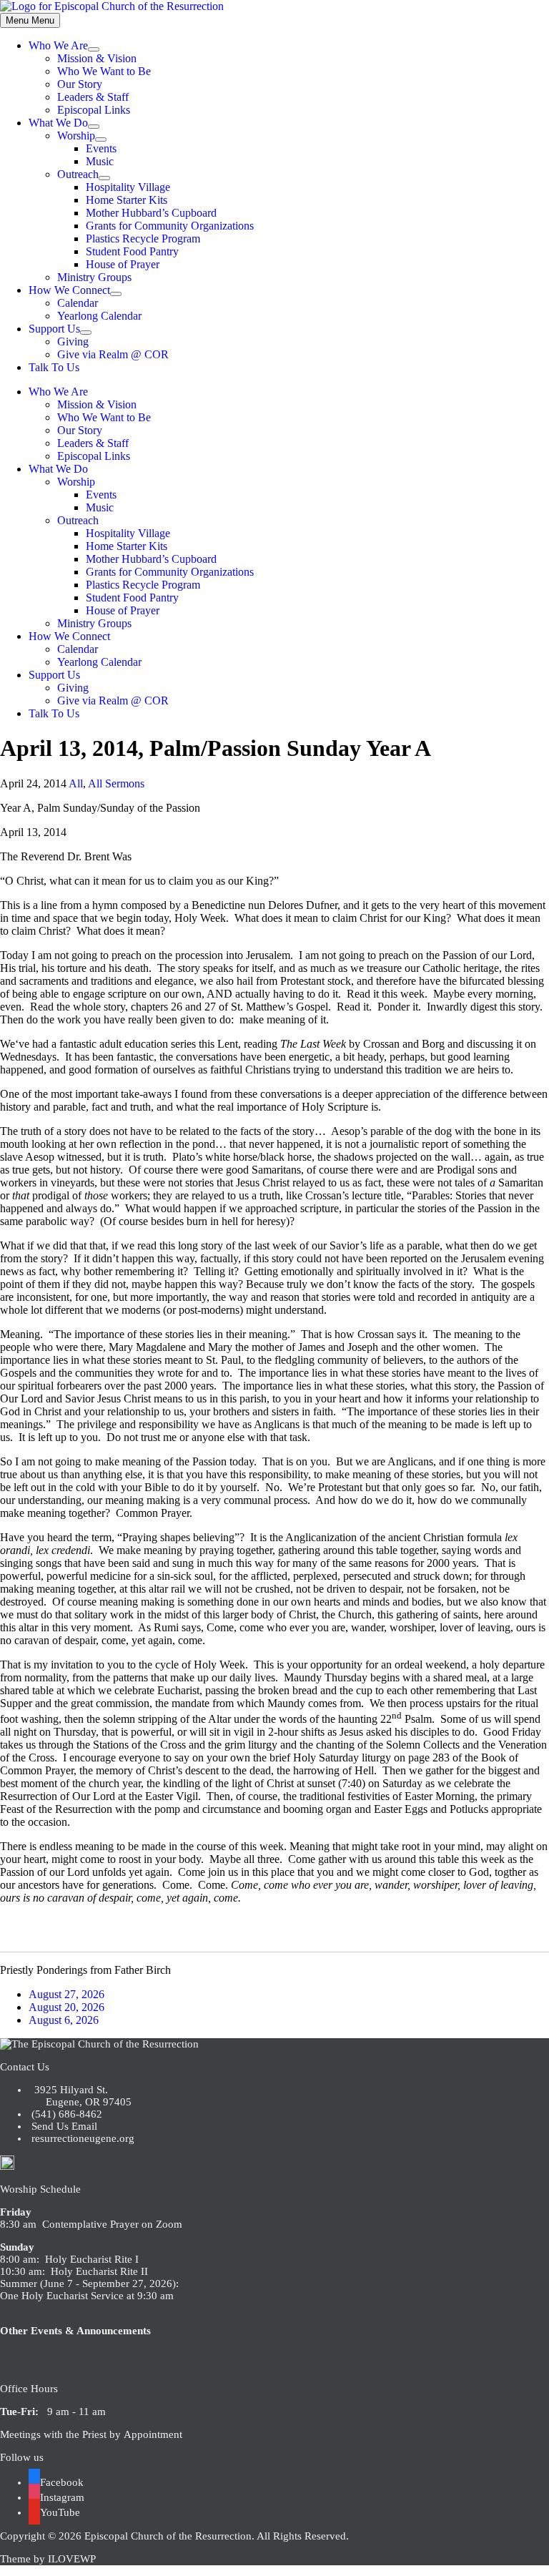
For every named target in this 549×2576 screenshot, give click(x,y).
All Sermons (116, 783)
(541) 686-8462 (65, 2114)
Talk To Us (54, 367)
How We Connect (69, 290)
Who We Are (58, 45)
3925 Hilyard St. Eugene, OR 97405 (80, 2096)
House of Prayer (123, 264)
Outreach (78, 174)
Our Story (80, 84)
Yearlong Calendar (99, 316)
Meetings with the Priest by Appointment (91, 2434)
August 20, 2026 (66, 2007)
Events (101, 148)
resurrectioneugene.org (83, 2138)
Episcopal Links (94, 110)
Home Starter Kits (127, 200)
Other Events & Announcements (75, 2331)
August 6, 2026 (64, 2020)
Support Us (54, 329)
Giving (73, 341)
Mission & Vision (97, 58)
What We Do (58, 123)
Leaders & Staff (93, 97)
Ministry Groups (94, 277)
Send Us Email (63, 2126)
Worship (76, 136)
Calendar (78, 303)
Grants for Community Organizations (170, 226)
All (76, 783)
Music (100, 161)
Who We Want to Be (104, 71)
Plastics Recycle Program (143, 239)
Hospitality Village (128, 187)
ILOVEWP (72, 2559)
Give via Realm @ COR (113, 354)
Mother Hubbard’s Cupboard (151, 213)
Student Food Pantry (132, 251)
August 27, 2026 (66, 1994)
